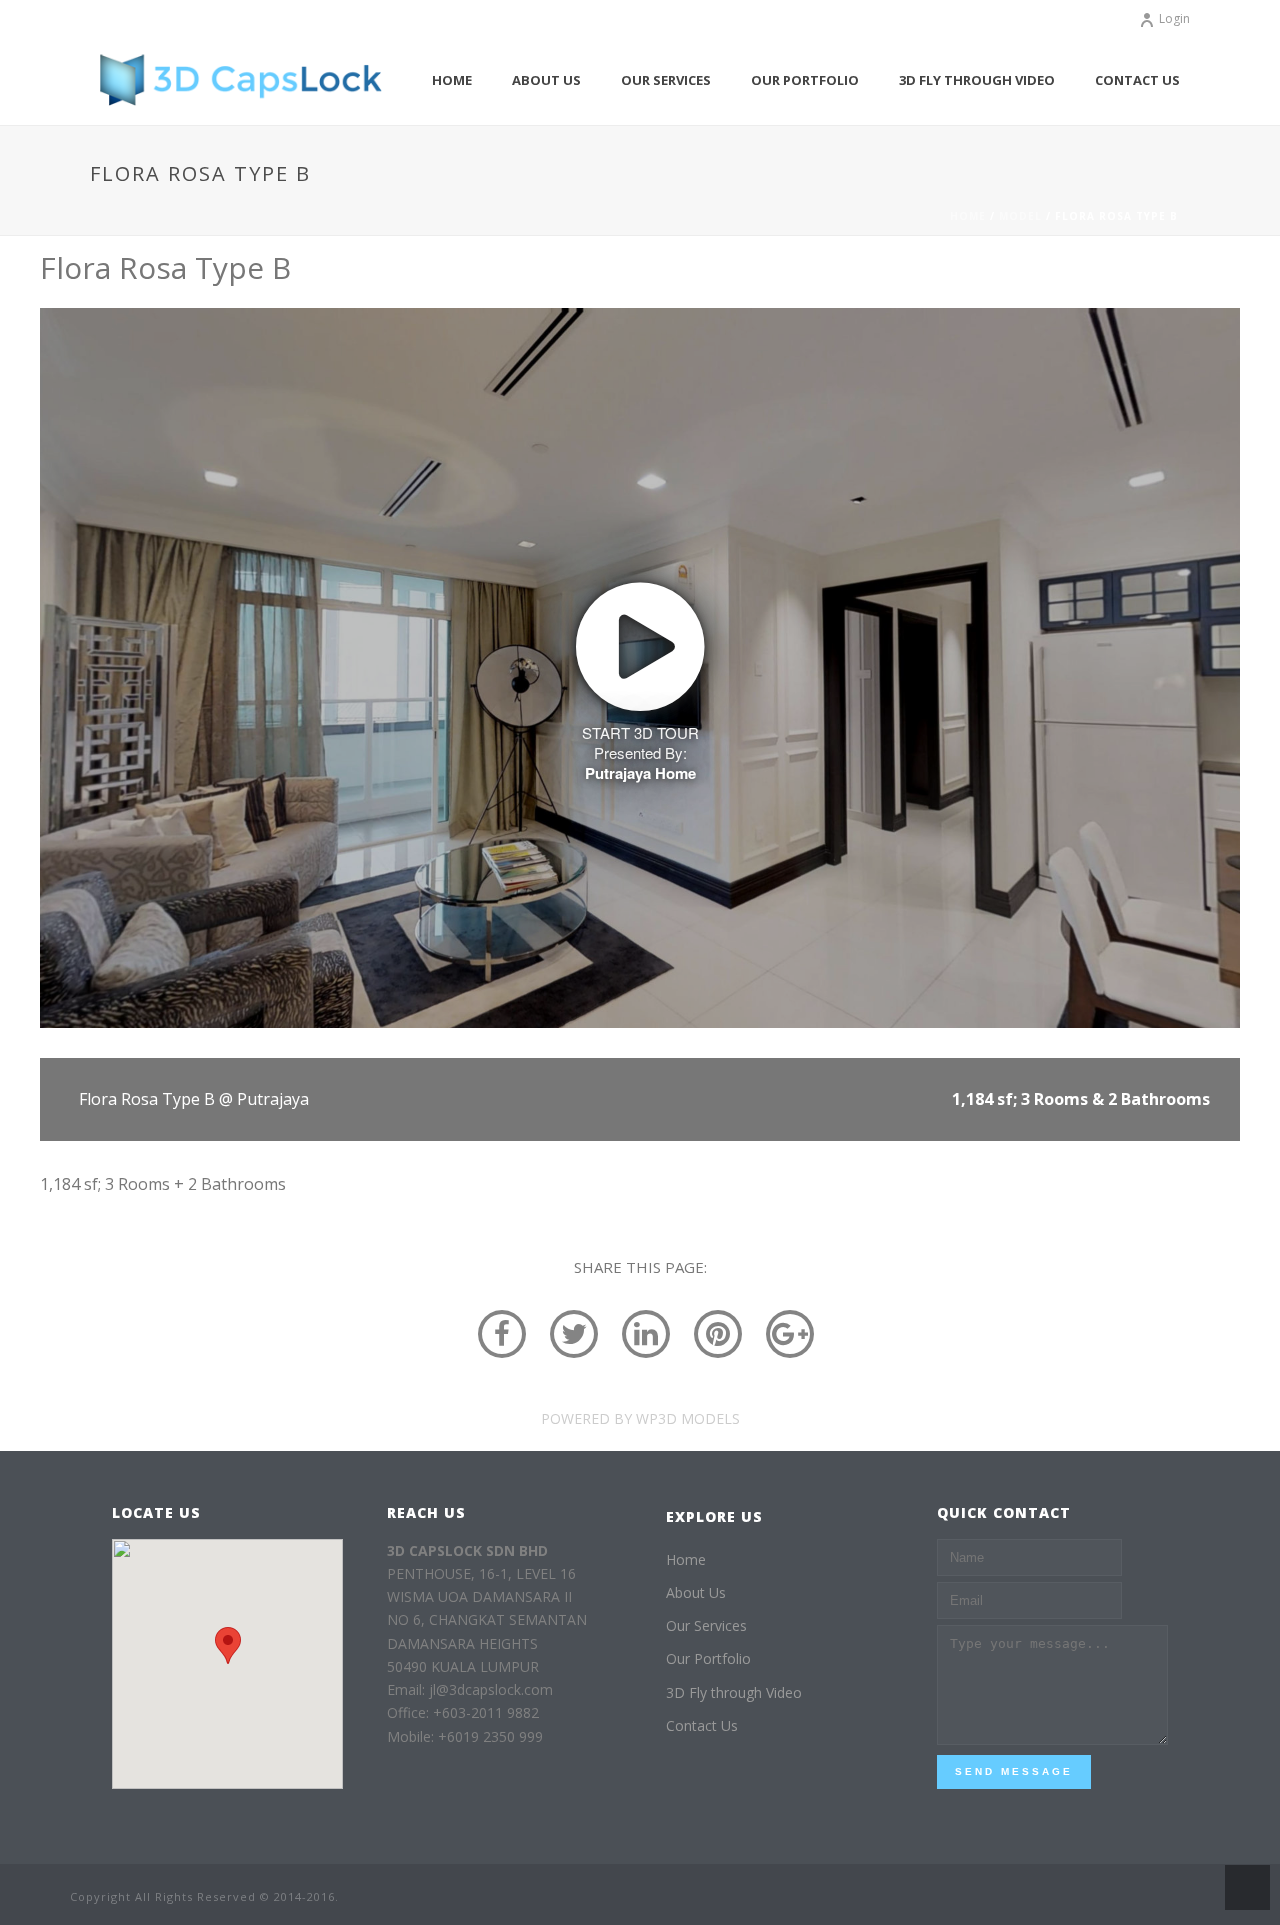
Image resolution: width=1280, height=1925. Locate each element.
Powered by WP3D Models (640, 1418)
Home (452, 80)
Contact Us (1137, 80)
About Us (546, 80)
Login (1174, 18)
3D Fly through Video (977, 80)
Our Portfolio (805, 80)
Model (1020, 216)
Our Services (666, 80)
